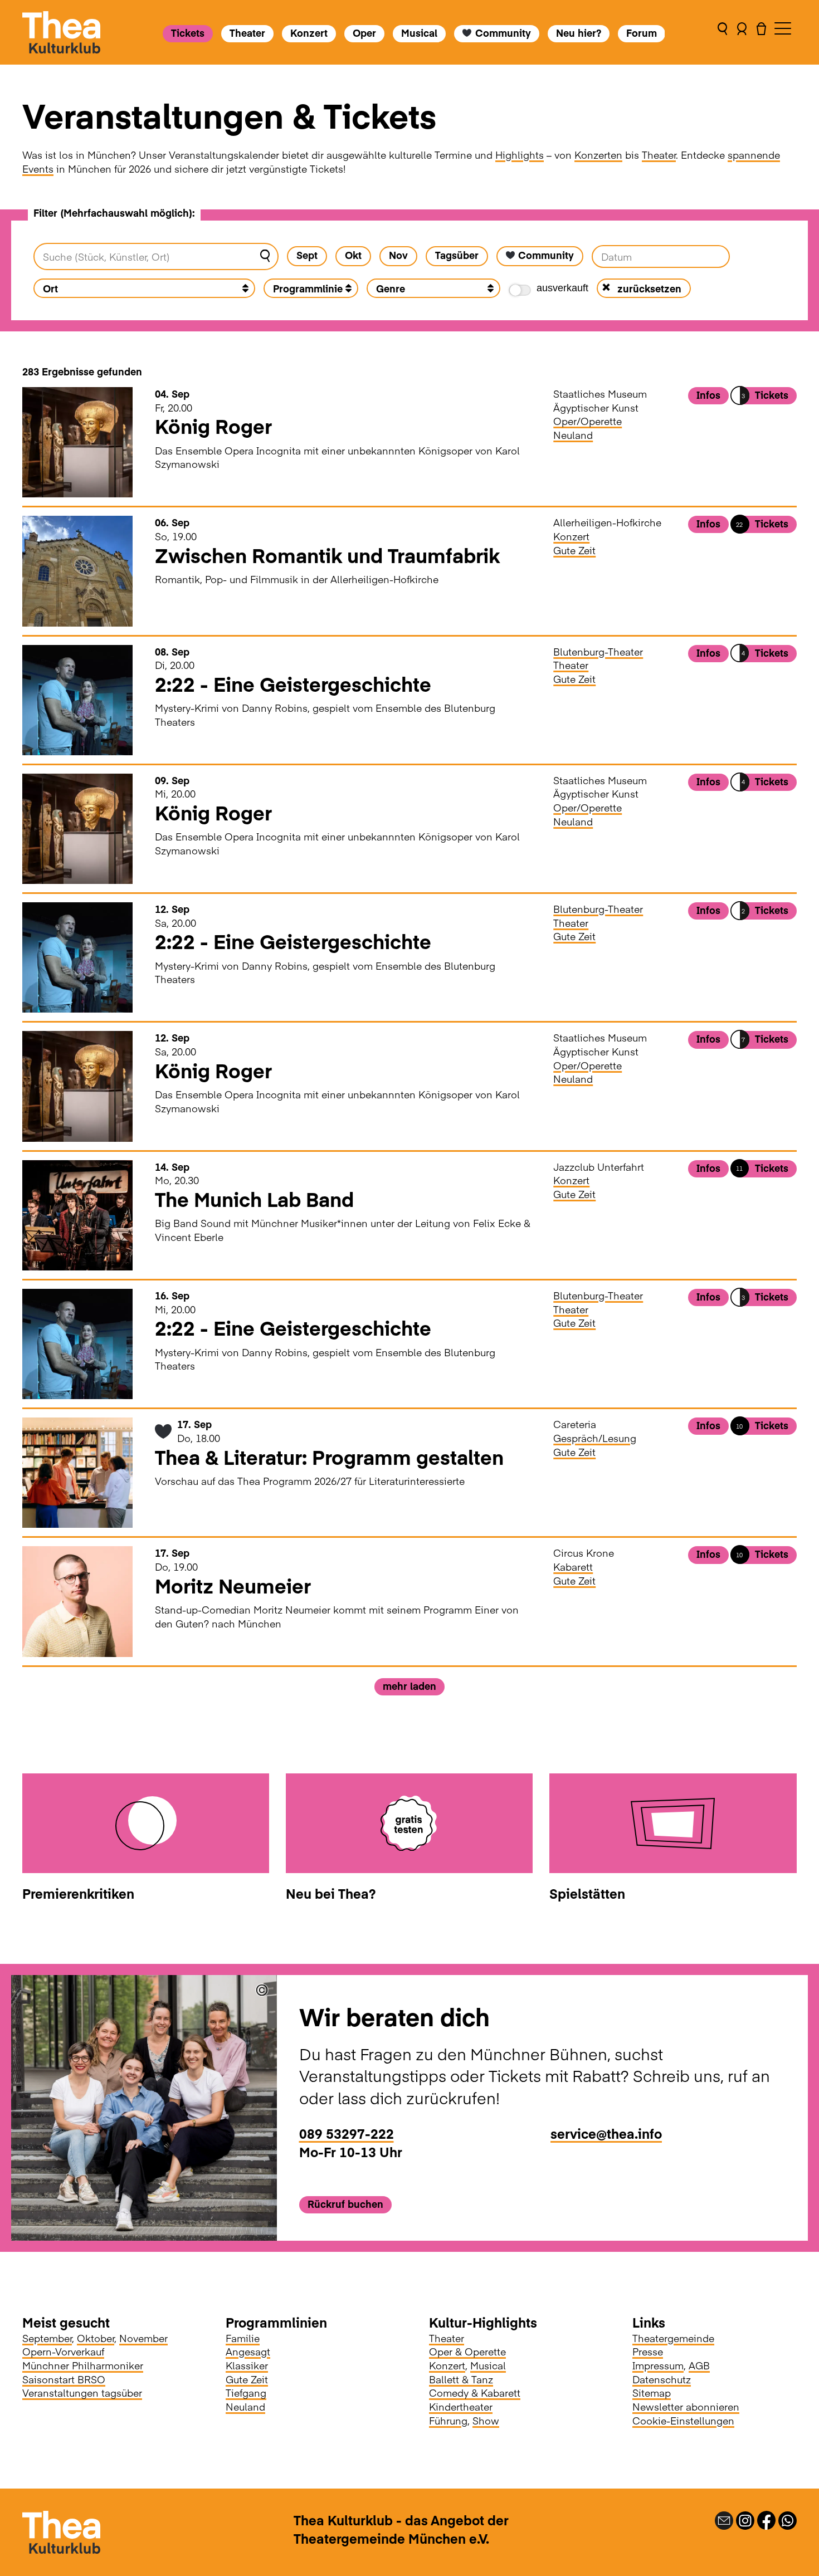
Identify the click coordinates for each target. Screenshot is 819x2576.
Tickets (188, 33)
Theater (247, 33)
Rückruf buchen (345, 2204)
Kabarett (573, 1566)
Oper (364, 33)
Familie (243, 2338)
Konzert (309, 33)
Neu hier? (578, 33)
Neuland (573, 435)
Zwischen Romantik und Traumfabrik (327, 555)
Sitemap (652, 2392)
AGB (699, 2365)
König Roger (213, 426)
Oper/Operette (588, 421)
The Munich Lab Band (254, 1199)
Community (503, 33)
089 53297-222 (347, 2133)
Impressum (658, 2365)
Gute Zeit (574, 550)
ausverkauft (562, 288)
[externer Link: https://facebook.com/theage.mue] (766, 2519)
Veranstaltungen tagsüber (82, 2392)
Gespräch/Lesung (595, 1438)
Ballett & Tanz (461, 2379)
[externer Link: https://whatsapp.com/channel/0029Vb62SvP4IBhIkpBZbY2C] (788, 2519)
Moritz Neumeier (233, 1585)
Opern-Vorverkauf (63, 2351)
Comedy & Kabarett (475, 2392)
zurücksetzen (649, 288)
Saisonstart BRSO (64, 2379)
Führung (448, 2420)
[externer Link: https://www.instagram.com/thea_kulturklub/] (745, 2519)
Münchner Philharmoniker (83, 2365)
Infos (708, 395)
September (47, 2338)
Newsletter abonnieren (686, 2406)
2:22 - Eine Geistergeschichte (293, 684)
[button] (722, 32)
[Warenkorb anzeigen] (761, 32)
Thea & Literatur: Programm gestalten (329, 1457)
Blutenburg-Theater (598, 651)
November (143, 2338)
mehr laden (409, 1686)
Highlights (520, 155)
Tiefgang (246, 2392)
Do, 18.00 (199, 1431)
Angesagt (248, 2351)
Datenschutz (662, 2379)
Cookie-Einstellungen (683, 2420)
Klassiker (247, 2365)
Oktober (96, 2338)
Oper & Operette (467, 2351)
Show (486, 2420)
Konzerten (598, 155)
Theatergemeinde (673, 2338)
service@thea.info (606, 2133)
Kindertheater (461, 2406)
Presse (648, 2351)
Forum (641, 33)
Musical (419, 33)
